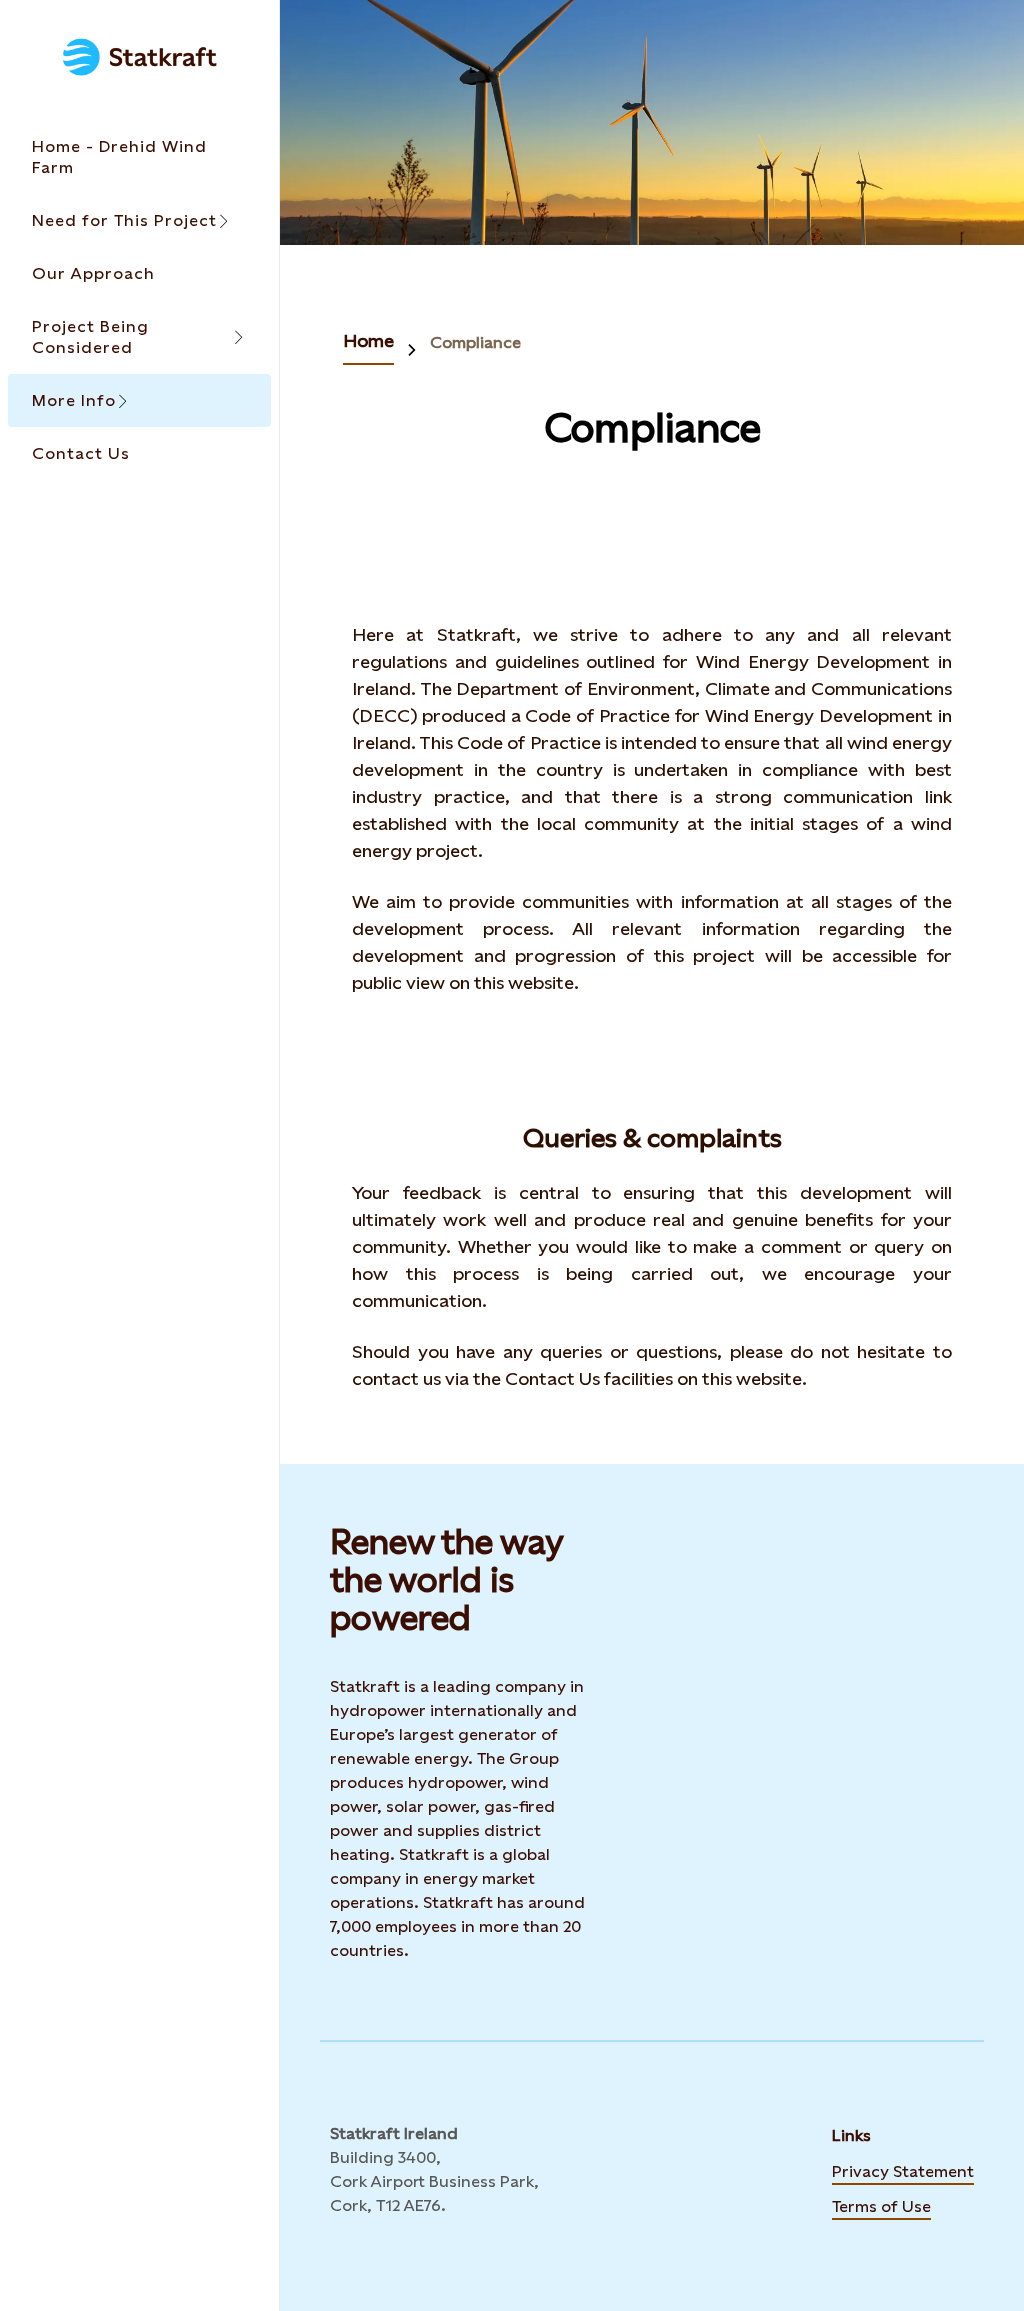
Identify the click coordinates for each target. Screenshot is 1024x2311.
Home (368, 340)
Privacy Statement (903, 2170)
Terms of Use (881, 2205)
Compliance (475, 342)
